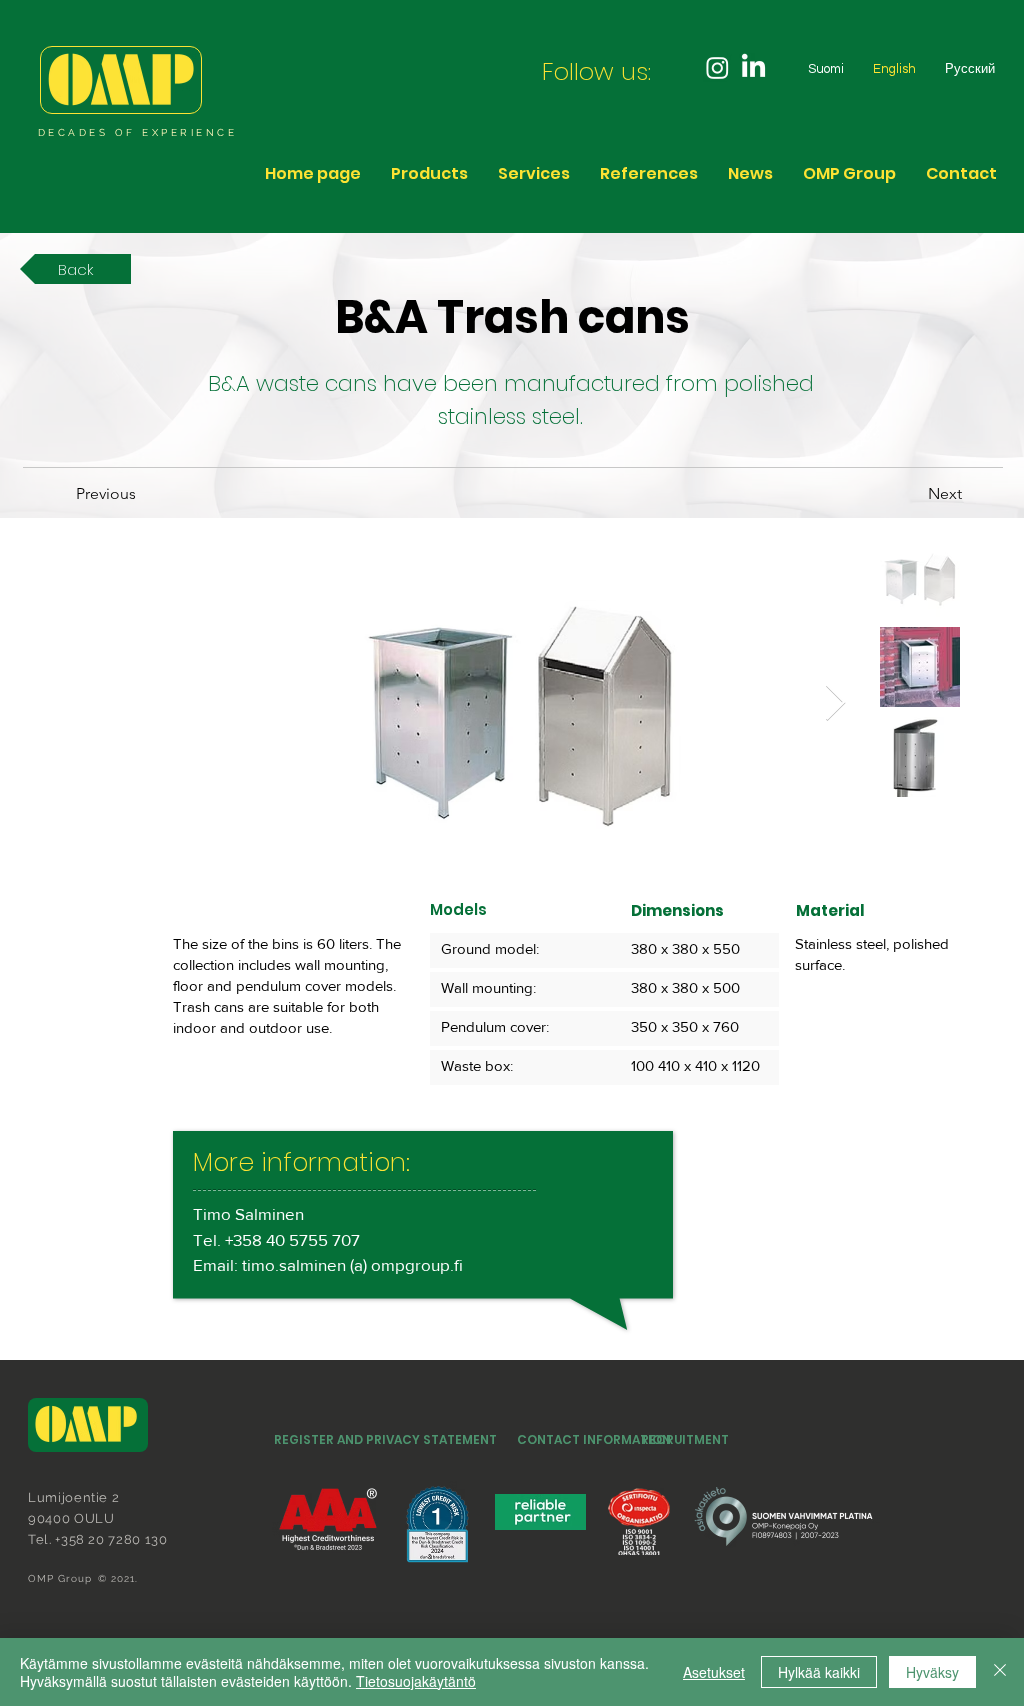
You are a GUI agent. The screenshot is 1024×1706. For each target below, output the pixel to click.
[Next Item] (835, 703)
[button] (849, 173)
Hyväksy (932, 1672)
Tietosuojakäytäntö (416, 1681)
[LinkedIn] (753, 67)
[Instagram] (717, 67)
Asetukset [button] (714, 1672)
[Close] (1000, 1672)
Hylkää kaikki (819, 1672)
